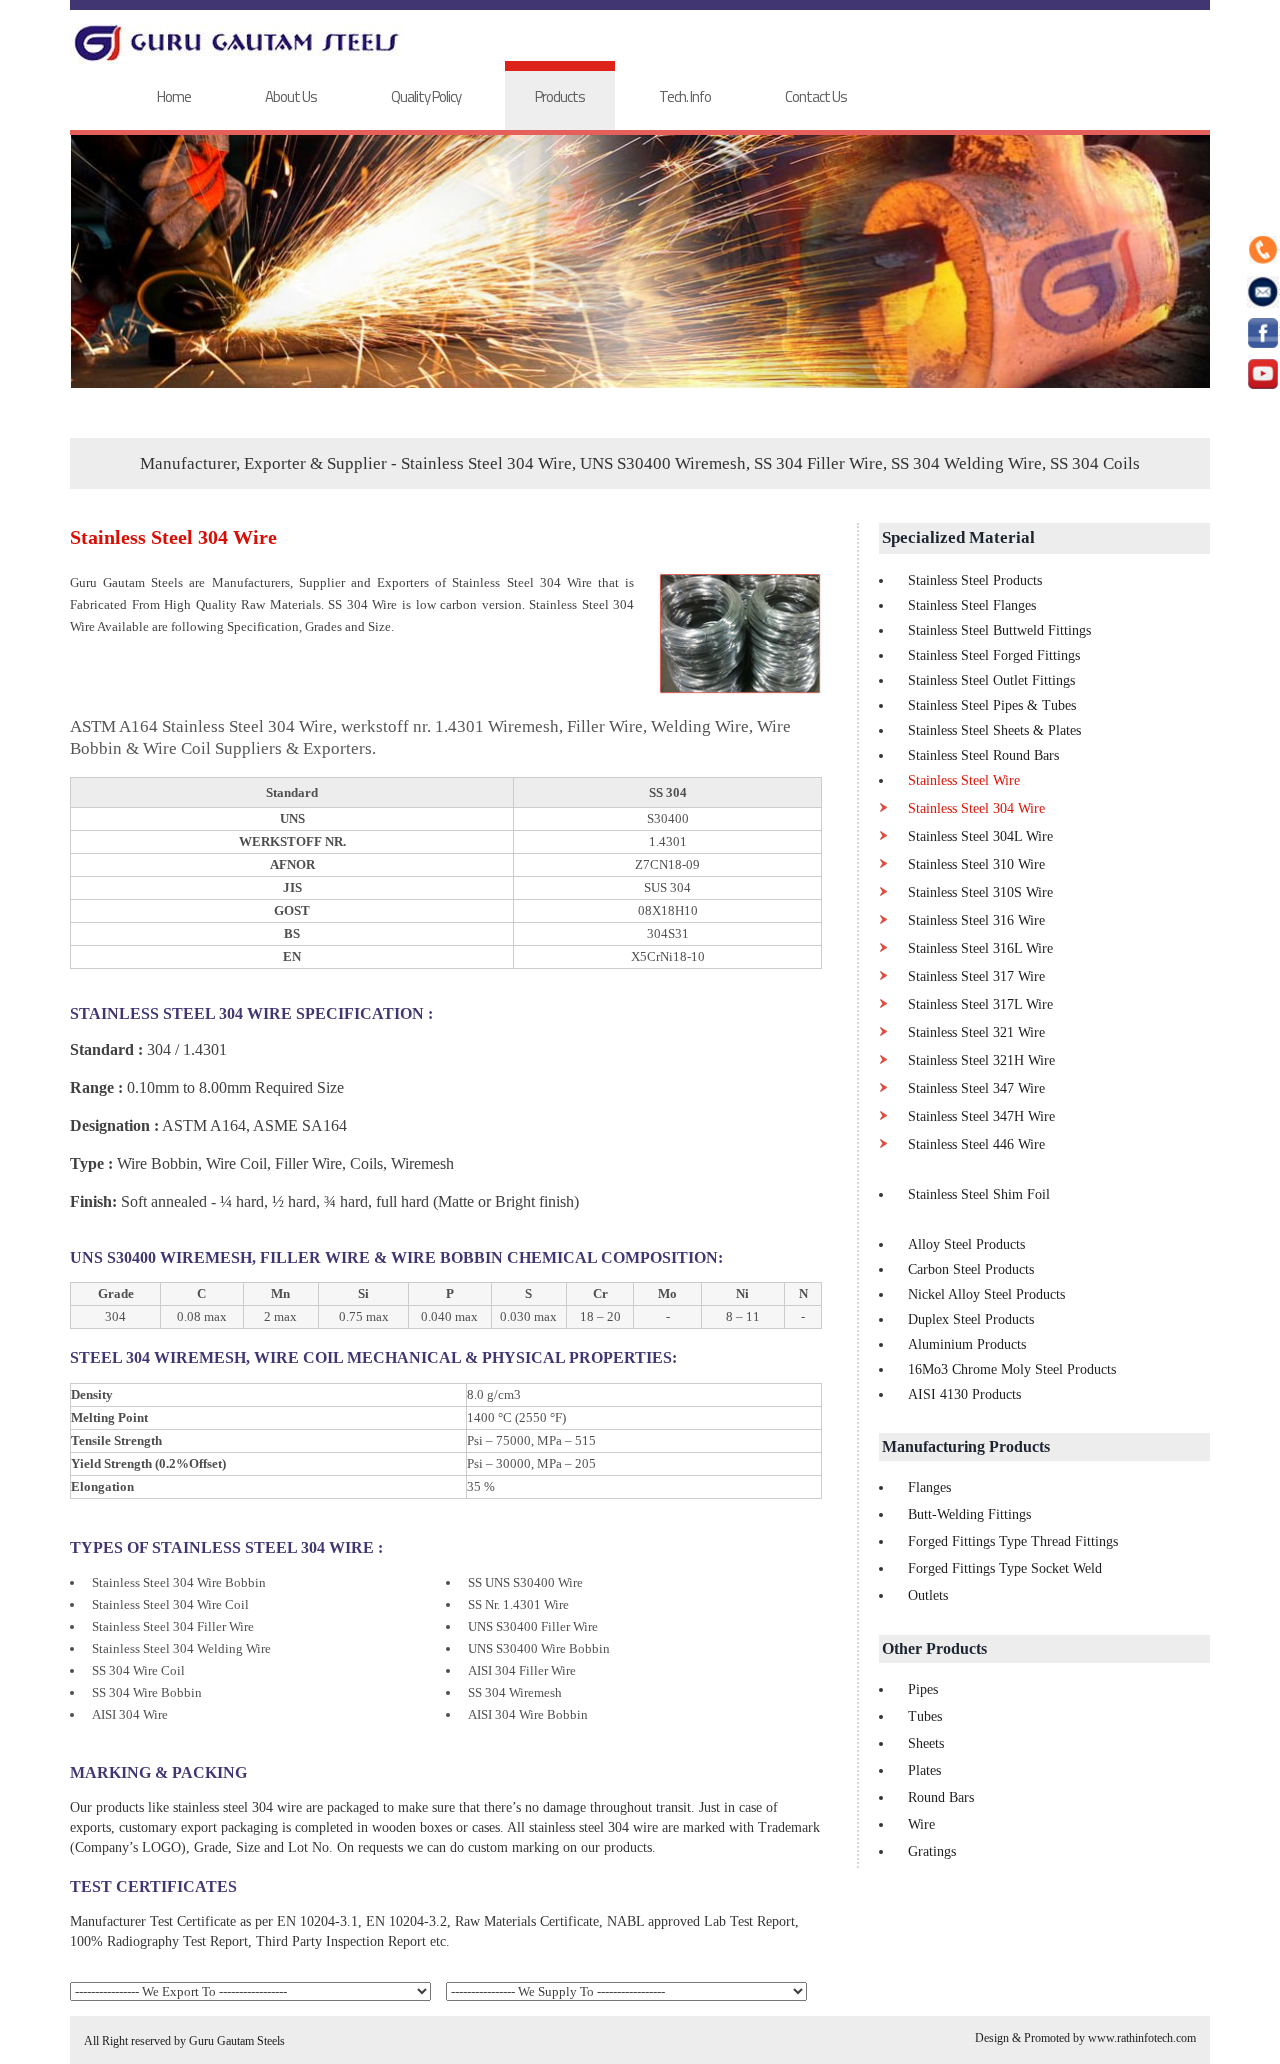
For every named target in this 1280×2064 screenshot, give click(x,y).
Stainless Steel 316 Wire (976, 920)
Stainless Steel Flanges (972, 605)
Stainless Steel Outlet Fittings (991, 680)
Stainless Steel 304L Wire (980, 836)
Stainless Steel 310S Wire (980, 892)
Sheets (926, 1743)
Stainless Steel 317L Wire (980, 1004)
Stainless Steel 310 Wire (976, 864)
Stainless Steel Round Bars (983, 755)
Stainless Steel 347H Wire (981, 1116)
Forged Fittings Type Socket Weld (1005, 1568)
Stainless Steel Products (975, 580)
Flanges (929, 1487)
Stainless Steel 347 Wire (976, 1088)
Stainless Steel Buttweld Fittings (999, 630)
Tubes (925, 1716)
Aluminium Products (967, 1344)
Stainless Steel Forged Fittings (994, 655)
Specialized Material (958, 537)
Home (174, 96)
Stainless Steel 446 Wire (976, 1144)
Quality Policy (426, 96)
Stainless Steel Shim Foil (979, 1194)
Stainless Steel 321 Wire (976, 1032)
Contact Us (816, 96)
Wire (921, 1824)
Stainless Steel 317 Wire (976, 976)
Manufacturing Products (966, 1446)
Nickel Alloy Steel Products (986, 1294)
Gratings (932, 1851)
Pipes (923, 1689)
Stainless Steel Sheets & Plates (994, 730)
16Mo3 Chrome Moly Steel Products (1012, 1369)
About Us (291, 96)
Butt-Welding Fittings (969, 1514)
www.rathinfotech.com (1142, 2038)
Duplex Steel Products (971, 1319)
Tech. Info (685, 96)
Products (560, 96)
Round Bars (941, 1797)
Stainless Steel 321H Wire (981, 1060)
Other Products (934, 1648)
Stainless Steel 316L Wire (980, 948)
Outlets (928, 1595)
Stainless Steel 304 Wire (976, 808)
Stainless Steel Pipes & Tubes (992, 705)
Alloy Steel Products (966, 1244)
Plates (924, 1770)
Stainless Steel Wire (964, 780)
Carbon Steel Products (971, 1269)
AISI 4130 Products (964, 1394)
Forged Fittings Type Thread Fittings (1013, 1541)
